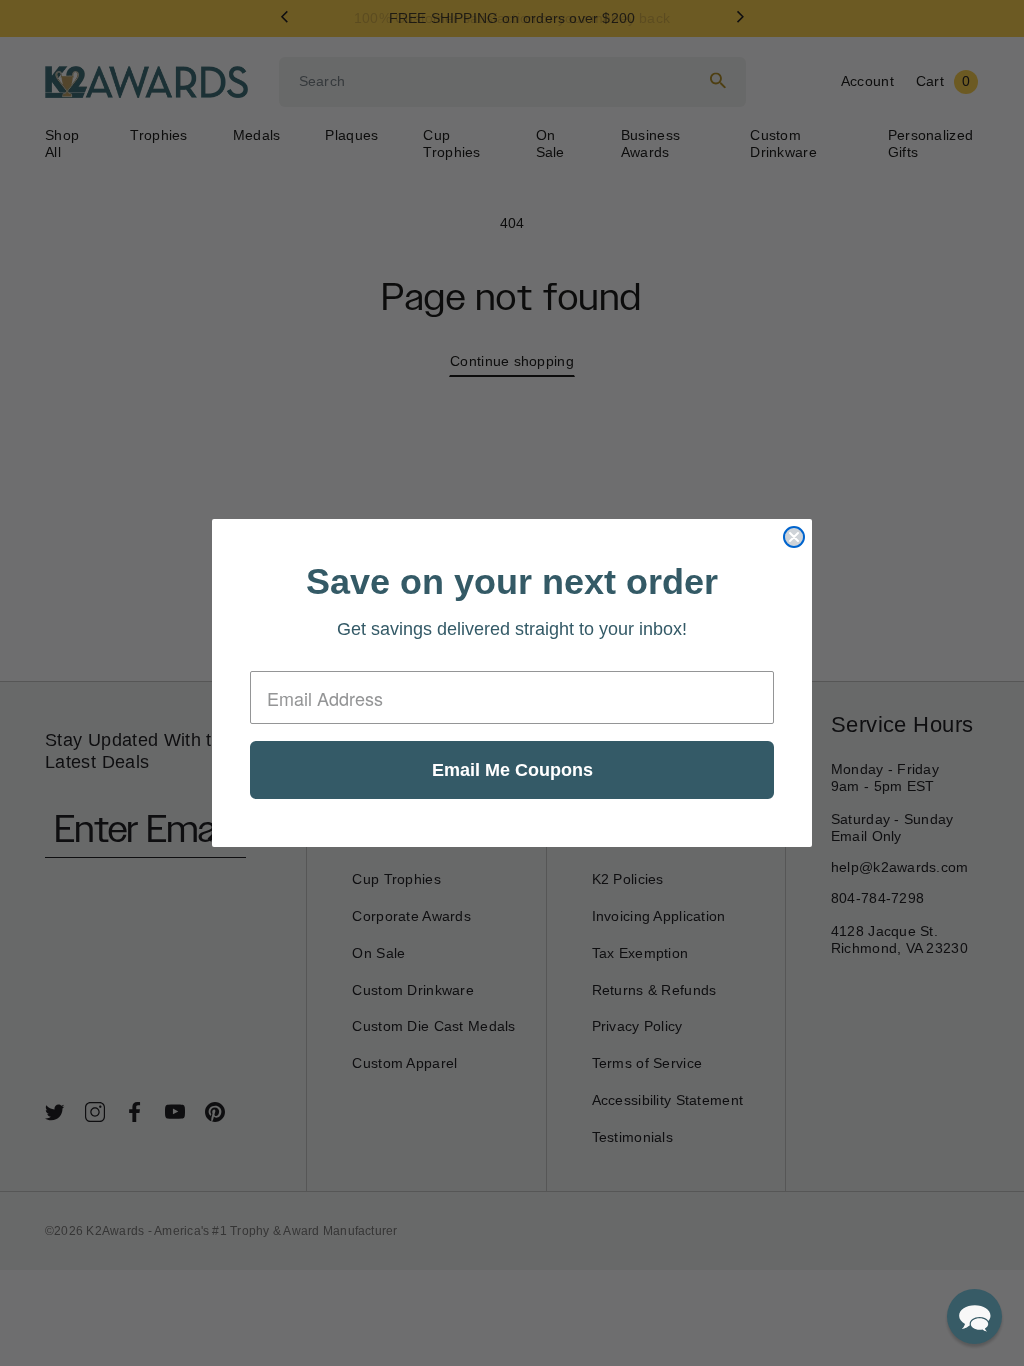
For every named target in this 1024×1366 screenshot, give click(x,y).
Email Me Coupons (512, 770)
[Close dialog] (794, 537)
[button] (974, 1316)
